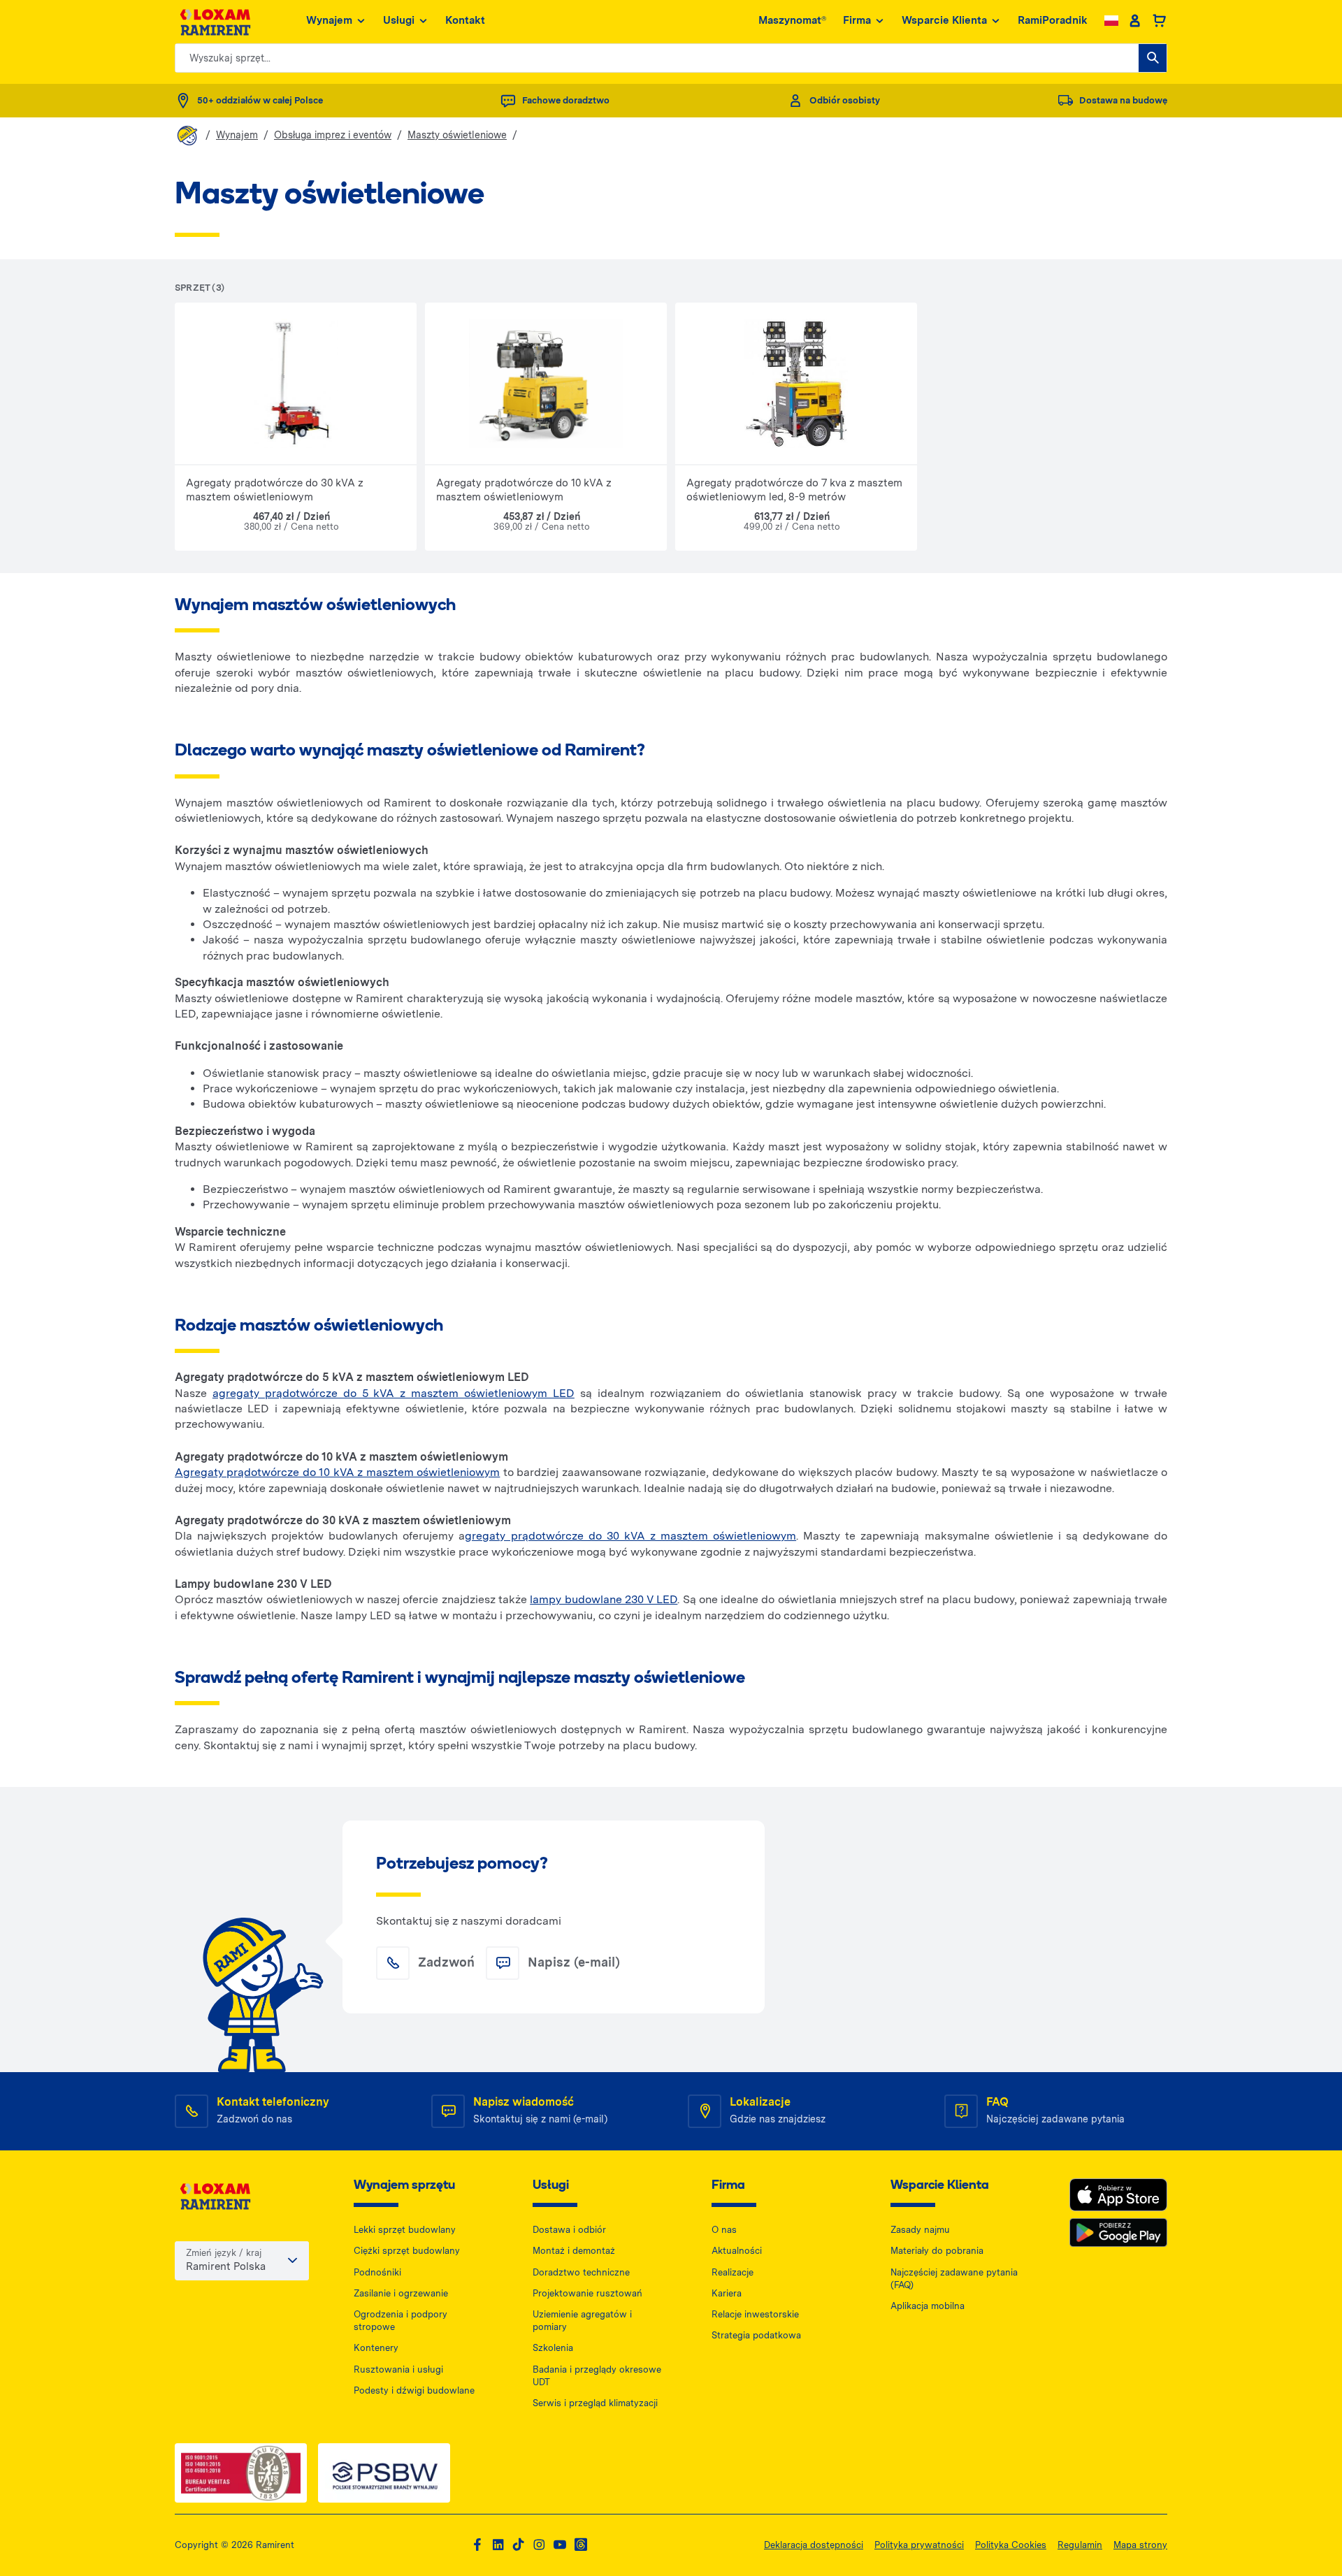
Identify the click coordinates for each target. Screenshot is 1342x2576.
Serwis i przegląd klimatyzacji (595, 2403)
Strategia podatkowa (756, 2335)
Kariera (727, 2293)
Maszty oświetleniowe (457, 135)
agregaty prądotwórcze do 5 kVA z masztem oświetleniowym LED (394, 1393)
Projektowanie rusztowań (587, 2293)
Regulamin (1080, 2545)
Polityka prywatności (919, 2545)
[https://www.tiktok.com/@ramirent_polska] (519, 2545)
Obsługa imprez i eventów (333, 135)
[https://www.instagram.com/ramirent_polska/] (539, 2545)
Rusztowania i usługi (398, 2369)
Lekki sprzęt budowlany (405, 2230)
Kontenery (376, 2348)
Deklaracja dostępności (814, 2545)
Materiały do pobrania (937, 2251)
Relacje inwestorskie (755, 2314)
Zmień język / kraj (224, 2253)
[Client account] (1135, 21)
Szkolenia (553, 2348)
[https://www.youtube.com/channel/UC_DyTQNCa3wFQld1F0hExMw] (560, 2545)
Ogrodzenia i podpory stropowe (401, 2321)
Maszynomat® (792, 20)
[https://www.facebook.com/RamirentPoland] (477, 2545)
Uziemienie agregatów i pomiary (582, 2321)
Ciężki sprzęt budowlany (407, 2251)
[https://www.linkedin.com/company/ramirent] (498, 2545)
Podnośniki (377, 2272)
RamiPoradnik (1053, 20)
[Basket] (1159, 21)
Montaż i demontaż (574, 2251)
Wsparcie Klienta (944, 20)
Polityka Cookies (1011, 2545)
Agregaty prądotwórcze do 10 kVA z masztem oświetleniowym (337, 1472)
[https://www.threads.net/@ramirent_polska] (581, 2545)
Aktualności (737, 2251)
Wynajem (329, 20)
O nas (724, 2230)
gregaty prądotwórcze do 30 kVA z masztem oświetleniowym (630, 1536)
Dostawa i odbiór (569, 2230)
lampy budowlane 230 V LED (604, 1599)
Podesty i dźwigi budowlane (414, 2390)
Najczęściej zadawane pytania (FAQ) (954, 2279)
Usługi (399, 20)
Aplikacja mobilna (928, 2306)
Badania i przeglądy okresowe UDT (597, 2376)
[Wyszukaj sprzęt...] (1153, 58)
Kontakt (465, 20)
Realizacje (733, 2272)
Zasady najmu (920, 2230)
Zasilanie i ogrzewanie (401, 2293)
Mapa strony (1140, 2545)
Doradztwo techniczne (581, 2272)
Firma (857, 20)
